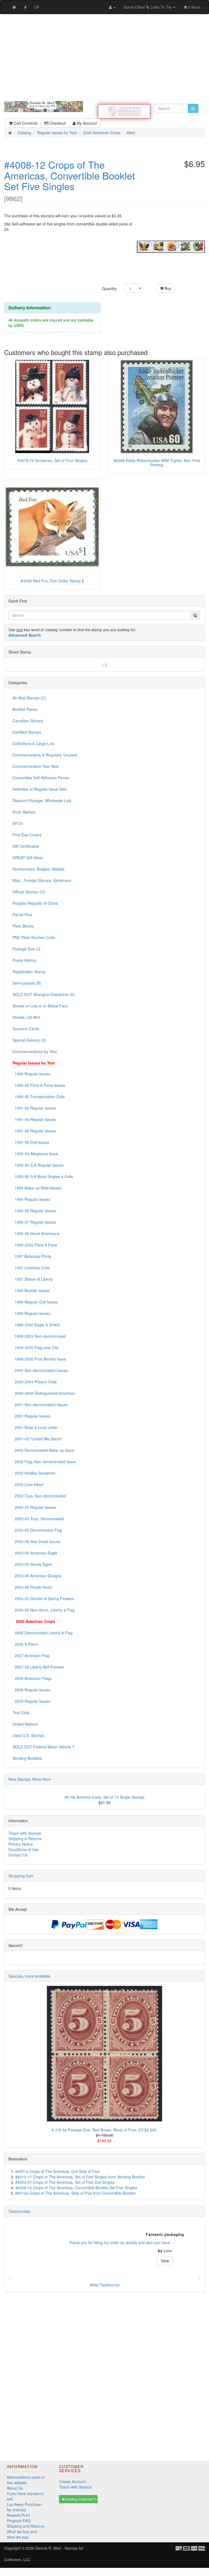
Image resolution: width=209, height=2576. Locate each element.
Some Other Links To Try (148, 7)
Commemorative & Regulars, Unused (45, 755)
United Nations (25, 1724)
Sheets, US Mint (26, 1017)
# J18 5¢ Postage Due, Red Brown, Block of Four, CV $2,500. (105, 2130)
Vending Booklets (27, 1758)
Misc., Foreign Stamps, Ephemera (42, 880)
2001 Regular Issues (31, 1416)
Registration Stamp (29, 972)
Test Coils (21, 1713)
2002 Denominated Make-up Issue (43, 1450)
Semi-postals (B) (27, 983)
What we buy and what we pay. (22, 2534)
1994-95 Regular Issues (34, 1211)
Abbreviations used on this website (26, 2480)
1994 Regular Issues (31, 1199)
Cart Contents (25, 123)
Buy (167, 288)
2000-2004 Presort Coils (35, 1382)
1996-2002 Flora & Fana (35, 1245)
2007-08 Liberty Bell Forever (38, 1667)
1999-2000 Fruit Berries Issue (39, 1359)
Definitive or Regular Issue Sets (40, 789)
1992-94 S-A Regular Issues (38, 1165)
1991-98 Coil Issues (31, 1142)
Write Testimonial (105, 2285)
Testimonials (19, 2211)
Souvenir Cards (26, 1029)
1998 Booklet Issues (31, 1290)
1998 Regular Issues (31, 1313)
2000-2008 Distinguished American (44, 1393)
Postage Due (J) (27, 949)
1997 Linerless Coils (31, 1268)
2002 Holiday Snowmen (34, 1473)
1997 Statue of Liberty (33, 1279)
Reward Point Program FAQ (19, 2518)
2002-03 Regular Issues (34, 1507)
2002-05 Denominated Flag (37, 1530)
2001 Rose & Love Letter (35, 1427)
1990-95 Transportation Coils (39, 1097)
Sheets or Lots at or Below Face (40, 1006)
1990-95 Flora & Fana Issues (39, 1085)
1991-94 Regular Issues (34, 1119)
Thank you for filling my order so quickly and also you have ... (61, 2242)
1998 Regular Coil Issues (35, 1302)
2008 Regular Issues (31, 1690)
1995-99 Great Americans (36, 1233)
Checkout (57, 123)
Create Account (72, 2481)
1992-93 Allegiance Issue (35, 1154)
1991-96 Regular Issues (34, 1131)
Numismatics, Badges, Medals (39, 869)
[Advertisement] (104, 58)
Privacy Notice (21, 1844)
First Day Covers (27, 835)
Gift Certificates (26, 846)
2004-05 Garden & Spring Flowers (43, 1598)
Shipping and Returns (25, 2526)
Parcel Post (22, 915)
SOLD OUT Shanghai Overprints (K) (44, 994)
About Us (15, 2488)
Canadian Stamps (28, 721)
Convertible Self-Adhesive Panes (41, 778)
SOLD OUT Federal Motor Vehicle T (44, 1747)
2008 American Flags (32, 1678)
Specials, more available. (30, 1976)
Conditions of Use (24, 1849)
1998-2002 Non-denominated (39, 1336)
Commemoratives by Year (35, 1051)
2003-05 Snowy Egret (32, 1564)
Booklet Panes (25, 709)
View (104, 2261)
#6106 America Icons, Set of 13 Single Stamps (104, 1797)
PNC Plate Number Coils (34, 937)
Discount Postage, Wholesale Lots (42, 800)
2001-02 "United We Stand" (37, 1439)
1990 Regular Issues (31, 1074)
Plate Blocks (23, 926)
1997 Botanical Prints (32, 1256)
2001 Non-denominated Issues (40, 1405)
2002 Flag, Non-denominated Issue (44, 1462)
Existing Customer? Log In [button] (81, 2499)
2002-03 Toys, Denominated (38, 1519)
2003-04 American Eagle (35, 1553)
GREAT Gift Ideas (28, 857)
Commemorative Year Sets (36, 766)
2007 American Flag (31, 1655)
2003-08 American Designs (37, 1576)
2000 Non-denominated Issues (40, 1370)
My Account (86, 123)
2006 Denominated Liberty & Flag (43, 1633)
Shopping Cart (21, 1876)
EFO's (18, 823)
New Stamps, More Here (30, 1779)
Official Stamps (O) (29, 892)
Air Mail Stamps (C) (29, 698)
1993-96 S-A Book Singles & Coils (43, 1176)
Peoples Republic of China (35, 903)
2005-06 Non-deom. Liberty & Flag (44, 1610)
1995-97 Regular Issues (34, 1222)
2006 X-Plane (25, 1644)
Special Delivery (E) (29, 1040)
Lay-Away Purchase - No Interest (25, 2507)
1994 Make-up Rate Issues (37, 1188)
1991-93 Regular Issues (34, 1108)
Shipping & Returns (25, 1839)
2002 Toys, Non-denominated (39, 1496)
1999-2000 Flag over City (36, 1347)
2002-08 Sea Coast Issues (36, 1541)
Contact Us (18, 1855)
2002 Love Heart (28, 1484)
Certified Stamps (27, 732)
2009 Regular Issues (31, 1701)
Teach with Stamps (25, 1833)
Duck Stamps (24, 812)
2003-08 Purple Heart (32, 1587)
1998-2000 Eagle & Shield (36, 1325)
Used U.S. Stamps (28, 1735)
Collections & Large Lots (33, 743)
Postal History (24, 960)
